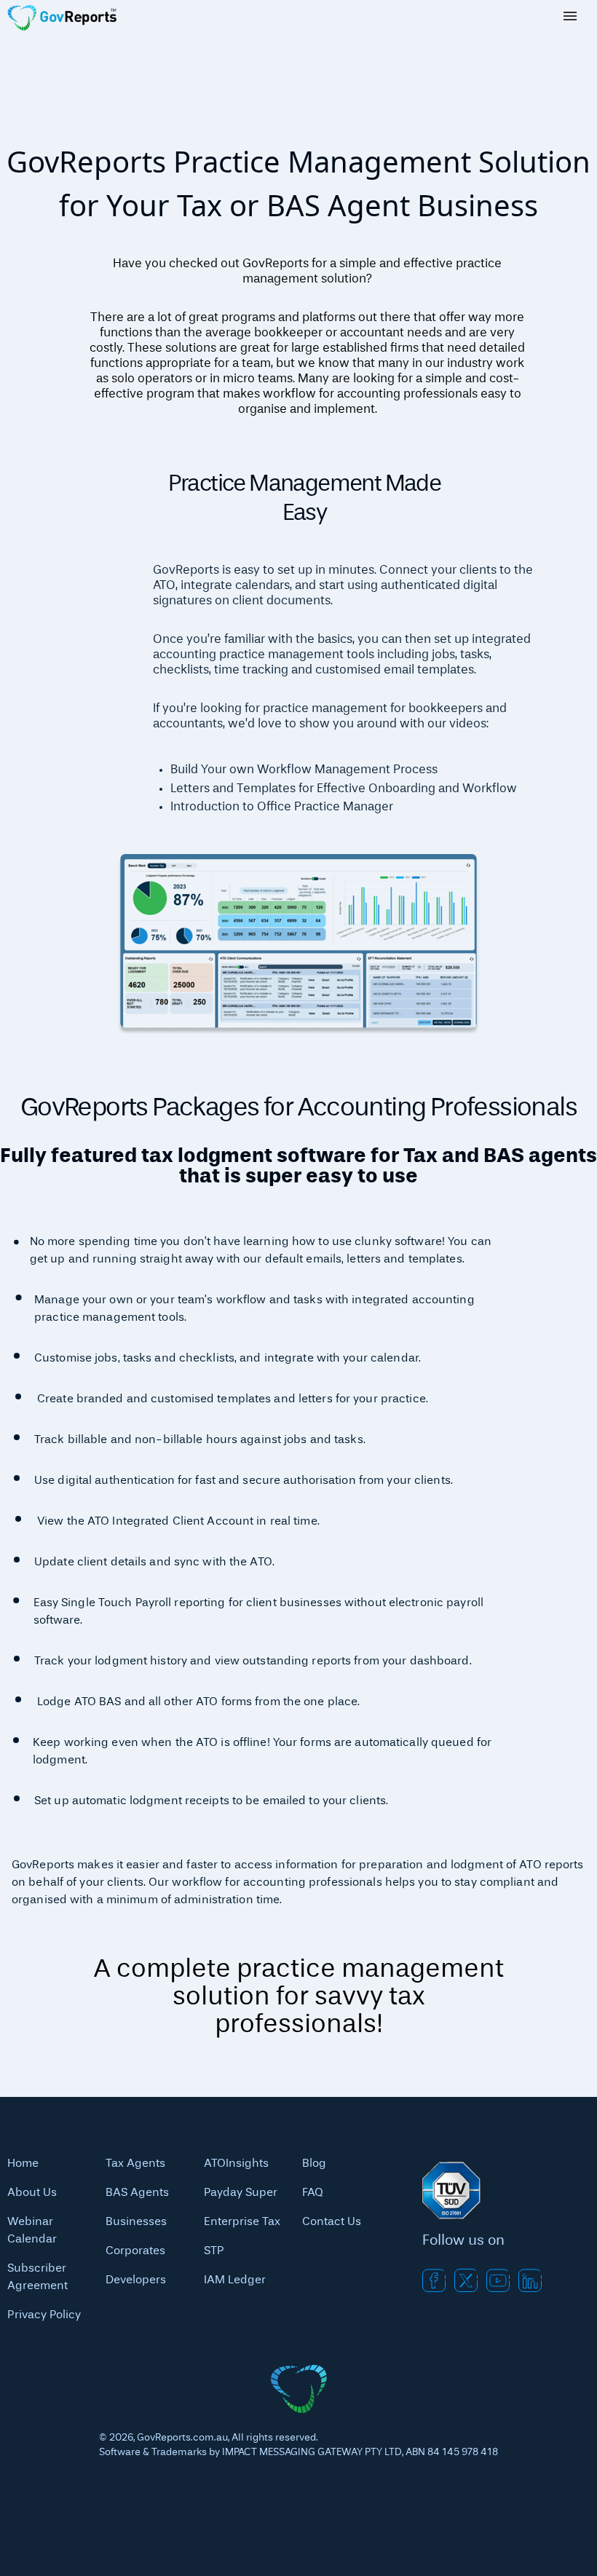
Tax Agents (135, 2164)
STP (214, 2251)
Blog (314, 2164)
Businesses (136, 2222)
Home (23, 2164)
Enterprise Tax (242, 2222)
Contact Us (332, 2222)
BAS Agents (137, 2193)
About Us (32, 2193)
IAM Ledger (235, 2280)
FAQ (313, 2193)
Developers (136, 2280)
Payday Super (241, 2193)
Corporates (135, 2251)
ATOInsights (236, 2164)
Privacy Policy (44, 2315)
